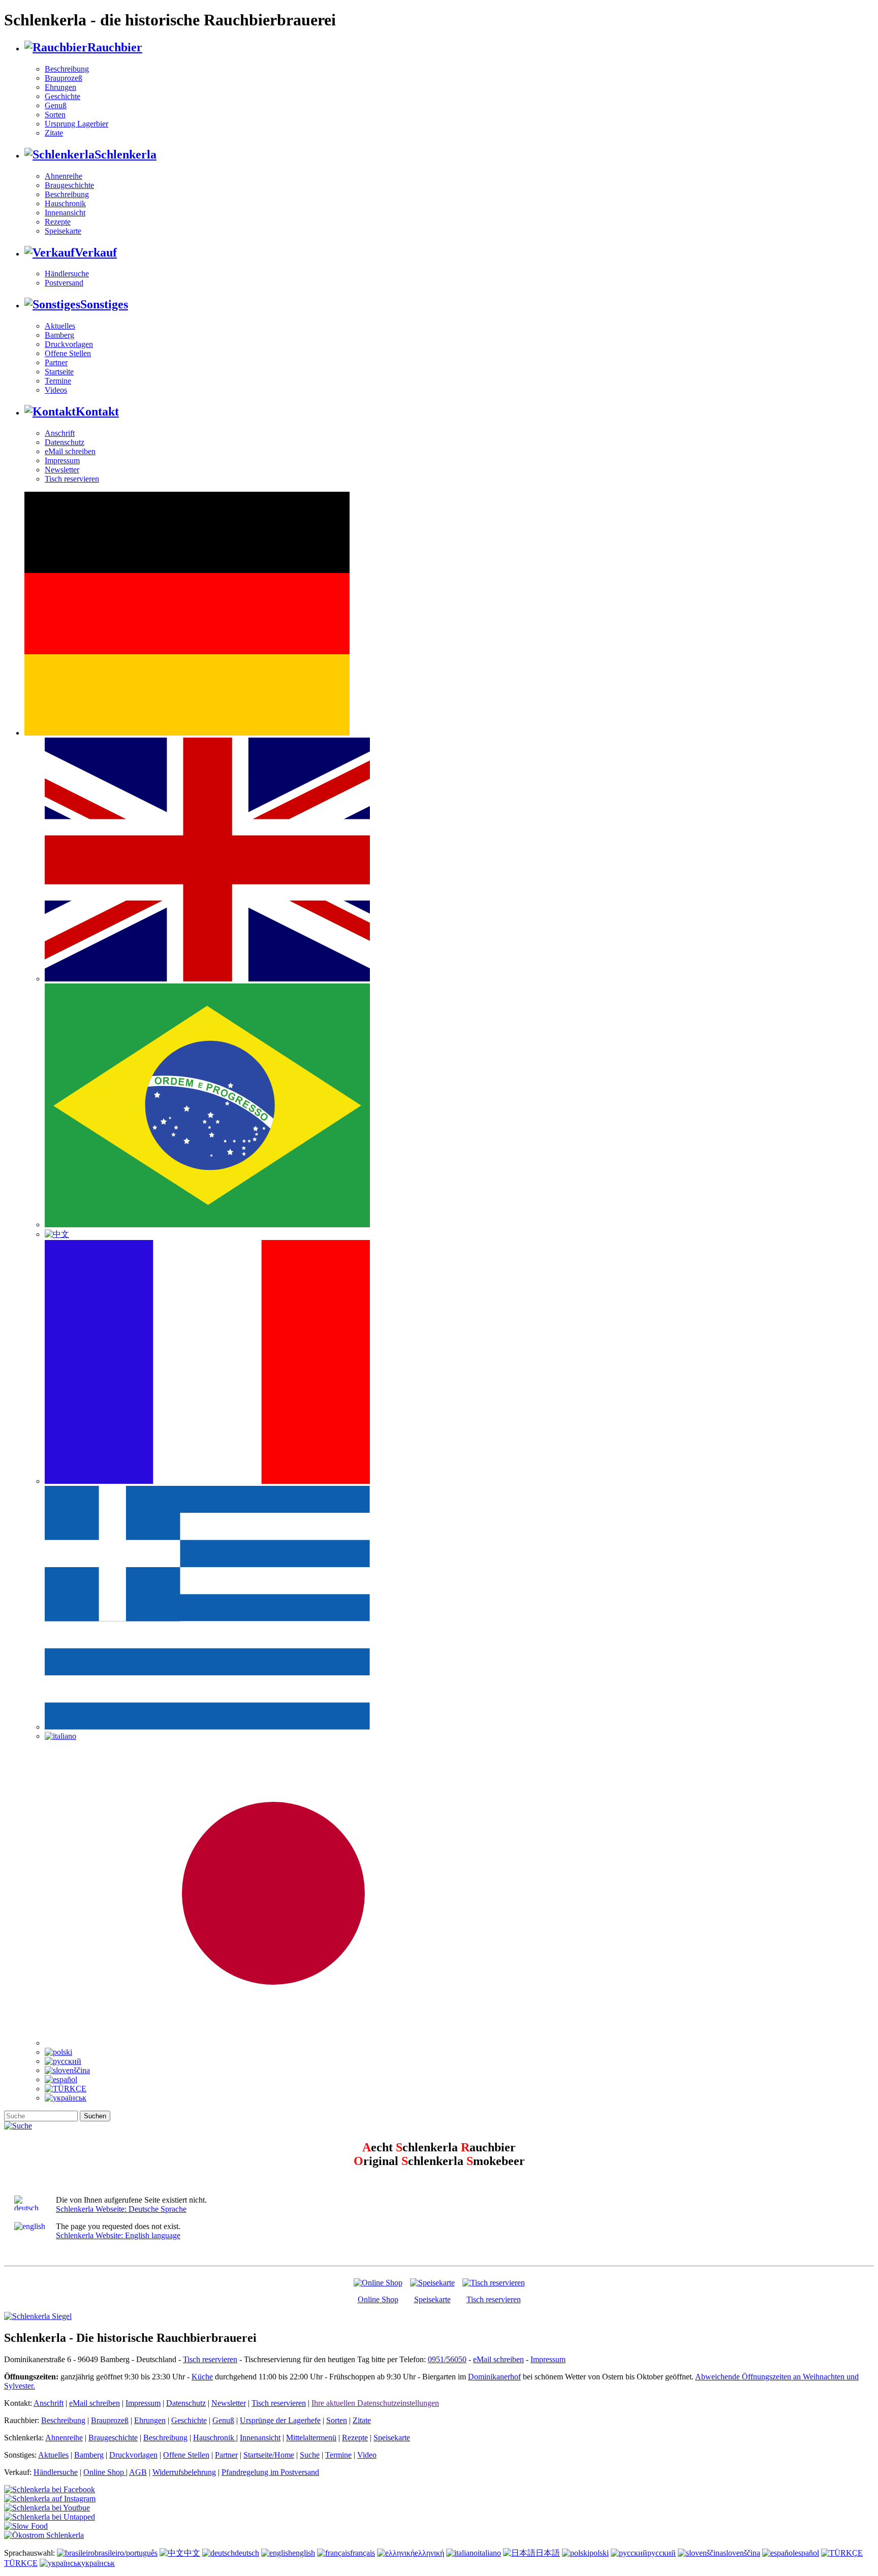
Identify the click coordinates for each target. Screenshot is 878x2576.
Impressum (62, 460)
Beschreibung (67, 69)
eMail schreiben (70, 451)
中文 (192, 2553)
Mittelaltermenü (311, 2438)
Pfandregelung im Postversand (270, 2472)
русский (662, 2553)
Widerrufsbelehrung (184, 2472)
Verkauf (96, 252)
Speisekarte (63, 231)
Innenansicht (65, 213)
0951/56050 (447, 2359)
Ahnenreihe (64, 176)
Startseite (59, 372)
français (363, 2553)
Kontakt (97, 411)
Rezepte (58, 222)
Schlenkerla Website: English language (118, 2235)
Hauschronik (65, 203)
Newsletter (62, 470)
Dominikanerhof (494, 2377)
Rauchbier (115, 47)
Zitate (54, 133)
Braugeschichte (69, 185)
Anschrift (60, 433)
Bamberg (59, 335)
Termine (58, 381)
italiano (489, 2553)
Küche (202, 2377)
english (304, 2553)
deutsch (247, 2553)
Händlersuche (67, 274)
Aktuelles (60, 326)
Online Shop (378, 2299)
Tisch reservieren (72, 479)
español (807, 2553)
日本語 (548, 2553)
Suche (310, 2455)
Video (367, 2455)
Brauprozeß (64, 78)
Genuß (56, 105)
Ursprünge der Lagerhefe (280, 2420)
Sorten (55, 115)
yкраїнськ (98, 2563)
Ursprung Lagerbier (76, 124)
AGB (138, 2472)
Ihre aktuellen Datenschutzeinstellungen (375, 2403)
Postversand (64, 283)
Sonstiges (104, 304)
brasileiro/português (126, 2553)
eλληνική (429, 2553)
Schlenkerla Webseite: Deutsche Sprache (121, 2209)
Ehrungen (60, 87)
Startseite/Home (269, 2455)
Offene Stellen (68, 353)
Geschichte (62, 96)
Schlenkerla (126, 154)
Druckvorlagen (69, 344)
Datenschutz (65, 442)
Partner (56, 362)
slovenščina (742, 2553)
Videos (56, 390)
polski (599, 2553)
